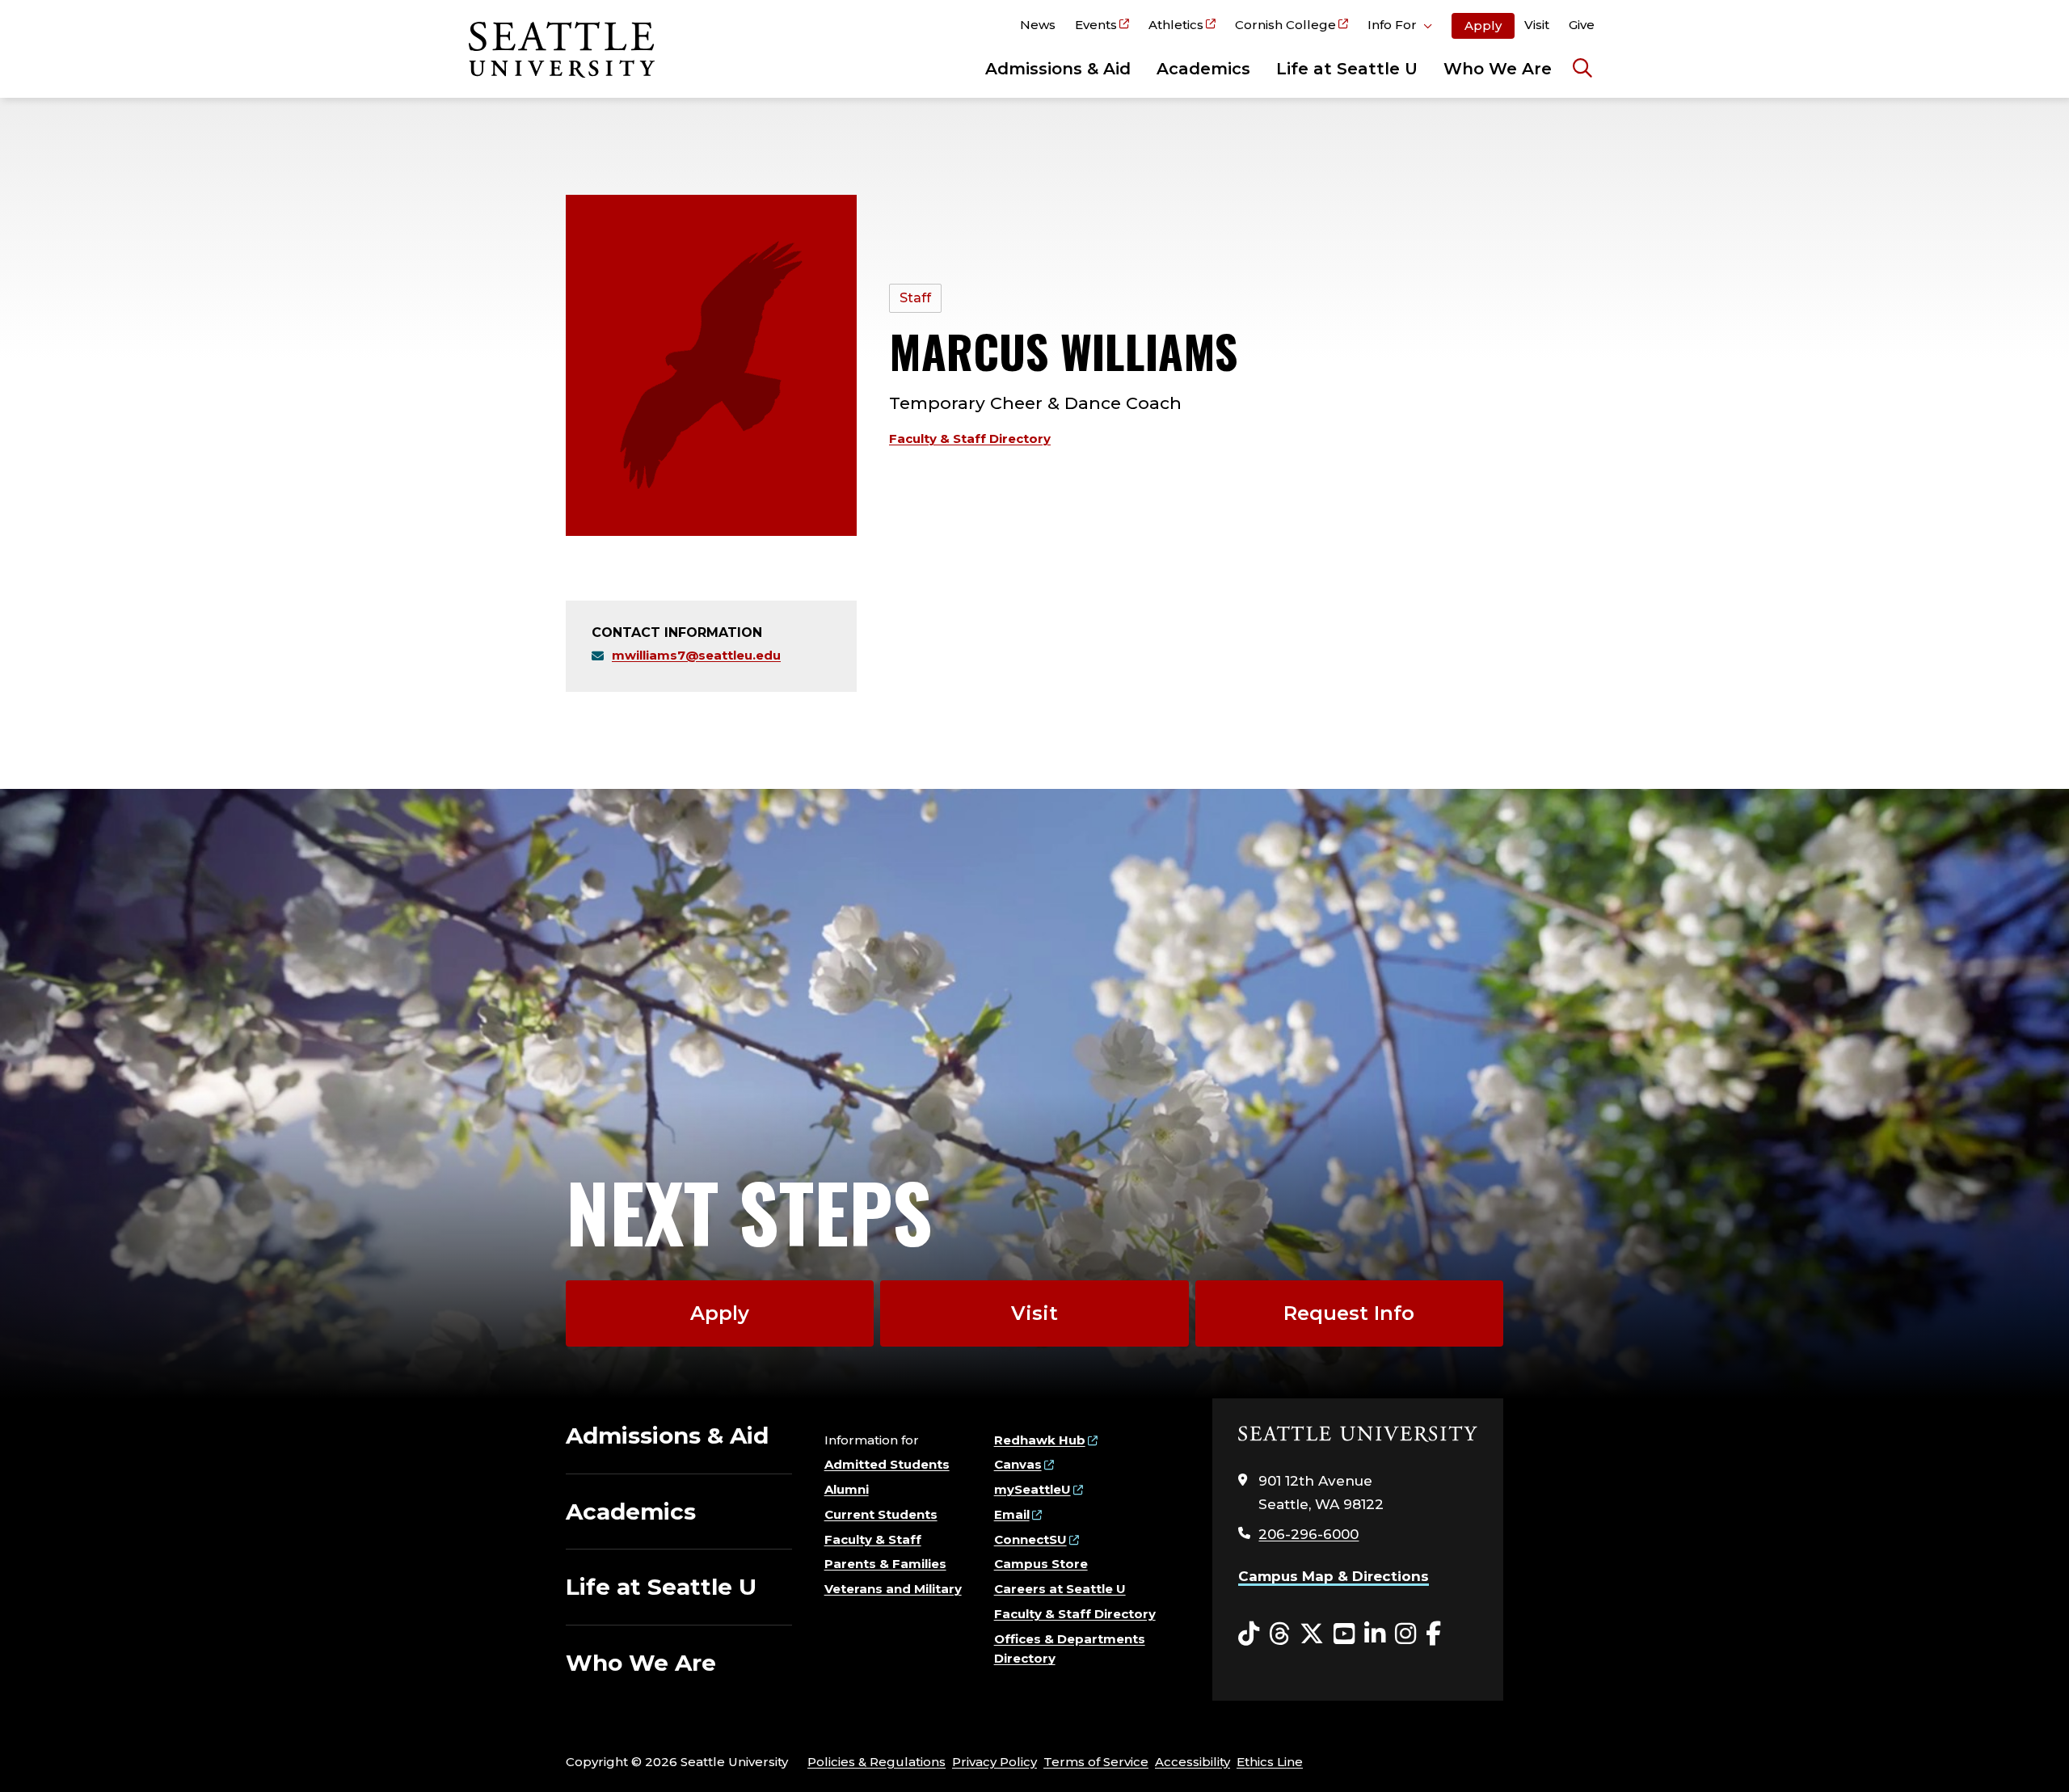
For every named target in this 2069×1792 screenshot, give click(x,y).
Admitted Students (887, 1464)
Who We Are (1498, 69)
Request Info (1349, 1313)
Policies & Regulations (876, 1762)
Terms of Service (1096, 1762)
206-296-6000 (1308, 1534)
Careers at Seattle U (1060, 1589)
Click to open (1400, 27)
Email (1012, 1514)
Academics (1203, 69)
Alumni (847, 1489)
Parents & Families (885, 1564)
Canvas (1018, 1464)
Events (1096, 25)
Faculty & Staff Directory (970, 439)
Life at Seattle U (1347, 69)
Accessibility (1193, 1762)
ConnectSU (1030, 1539)
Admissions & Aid (1058, 69)
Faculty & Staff (873, 1539)
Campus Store (1041, 1564)
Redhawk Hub (1040, 1440)
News (1038, 25)
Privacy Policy (994, 1762)
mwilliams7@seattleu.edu (696, 655)
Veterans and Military (893, 1589)
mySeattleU (1032, 1489)
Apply (1483, 25)
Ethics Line (1270, 1762)
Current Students (881, 1514)
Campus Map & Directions (1334, 1576)
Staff (915, 298)
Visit (1537, 25)
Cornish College (1285, 25)
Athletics (1176, 25)
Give (1582, 25)
